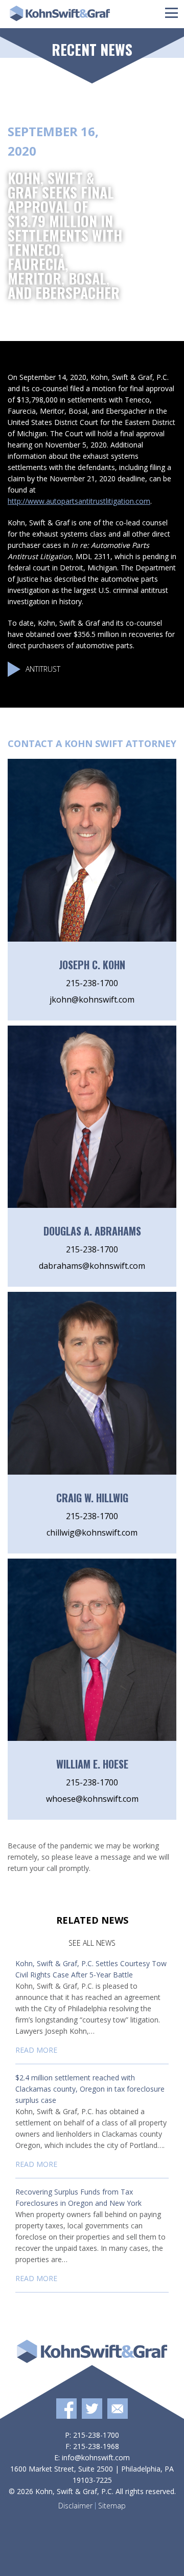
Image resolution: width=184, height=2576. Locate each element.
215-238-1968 (96, 2446)
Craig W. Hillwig (92, 1498)
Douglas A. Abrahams (92, 1231)
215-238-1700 (92, 983)
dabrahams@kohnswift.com (92, 1266)
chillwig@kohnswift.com (92, 1532)
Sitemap (112, 2506)
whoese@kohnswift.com (92, 1799)
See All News (92, 1943)
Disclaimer (75, 2506)
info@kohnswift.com (96, 2457)
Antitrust (43, 669)
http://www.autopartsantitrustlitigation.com (79, 501)
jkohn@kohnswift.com (92, 999)
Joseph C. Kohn (92, 965)
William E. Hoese (92, 1764)
